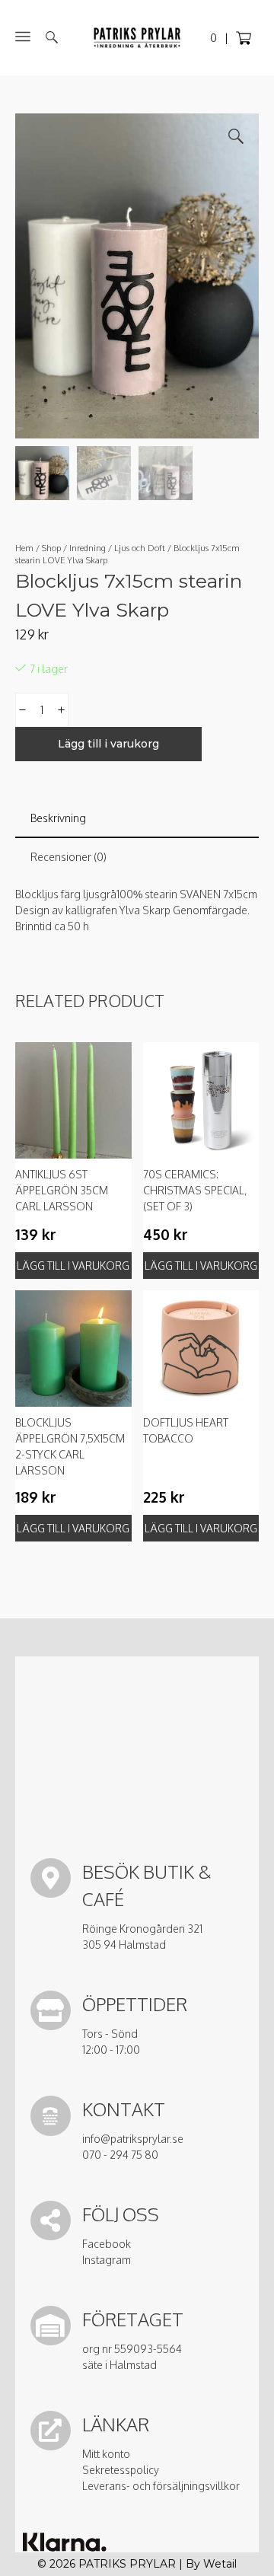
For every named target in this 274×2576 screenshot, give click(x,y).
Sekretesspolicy (121, 2470)
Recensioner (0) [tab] (68, 857)
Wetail (220, 2564)
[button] (236, 136)
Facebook (107, 2244)
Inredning (88, 548)
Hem (24, 548)
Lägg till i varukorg (108, 744)
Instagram (107, 2260)
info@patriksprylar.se (133, 2139)
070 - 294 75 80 (120, 2155)
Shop (51, 548)
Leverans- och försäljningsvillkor (161, 2486)
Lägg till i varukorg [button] (73, 1266)
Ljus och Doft (140, 548)
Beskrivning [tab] (58, 818)
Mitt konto (106, 2454)
